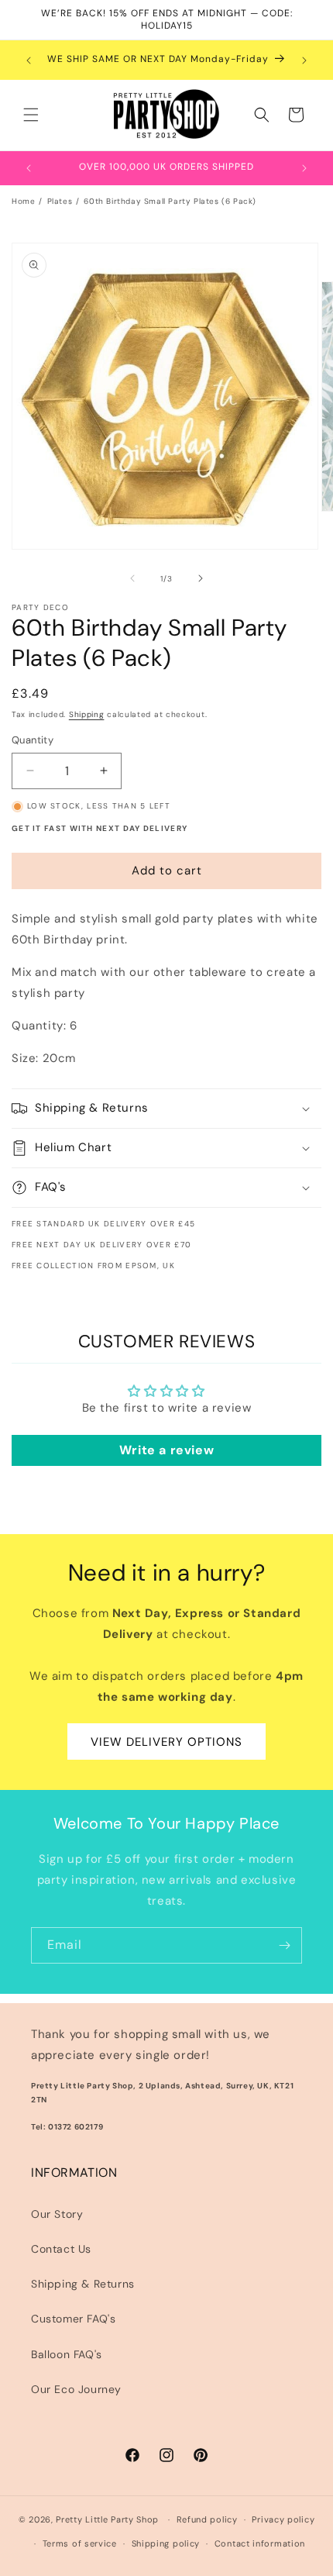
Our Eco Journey (76, 2389)
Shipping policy (166, 2543)
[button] (31, 115)
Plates (60, 201)
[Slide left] (132, 578)
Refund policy (207, 2519)
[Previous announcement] (29, 60)
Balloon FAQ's (67, 2354)
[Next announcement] (304, 60)
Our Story (57, 2214)
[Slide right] (201, 578)
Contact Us (61, 2249)
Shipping (87, 714)
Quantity (33, 740)
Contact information (260, 2543)
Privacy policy (283, 2519)
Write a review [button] (166, 1450)
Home (23, 201)
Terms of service (80, 2543)
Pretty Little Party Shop (107, 2519)
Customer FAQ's (73, 2319)
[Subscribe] (284, 1945)
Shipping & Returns (83, 2284)
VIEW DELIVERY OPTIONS (166, 1742)
